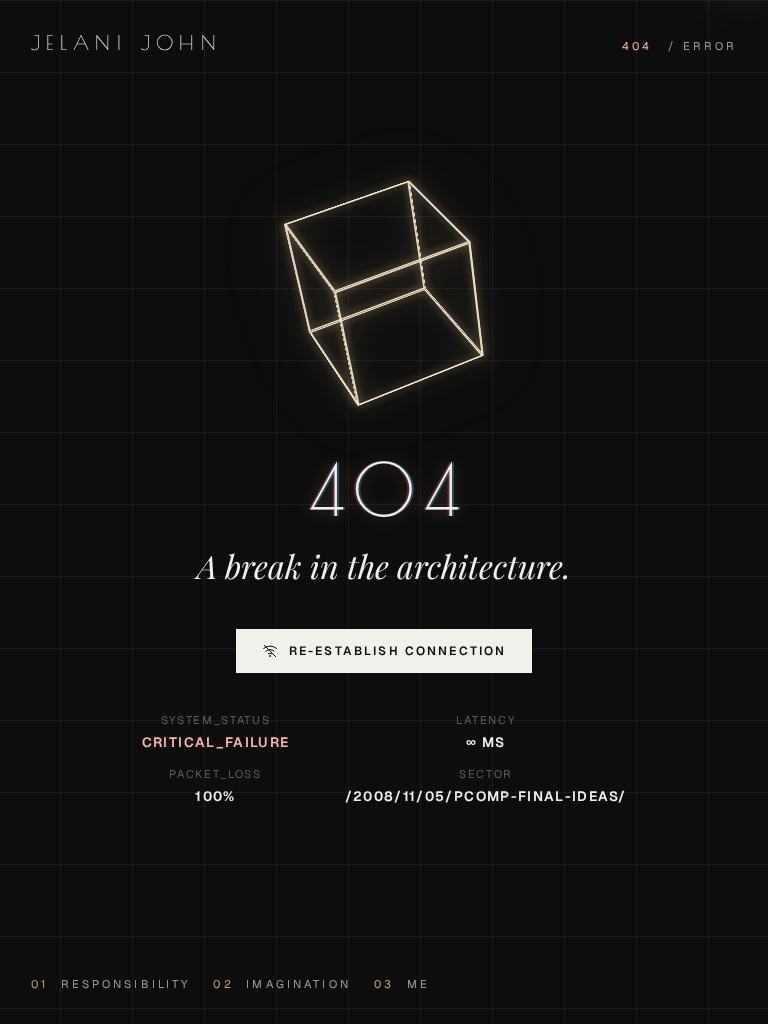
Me (402, 984)
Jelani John (126, 42)
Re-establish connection (398, 651)
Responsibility (111, 984)
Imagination (281, 984)
